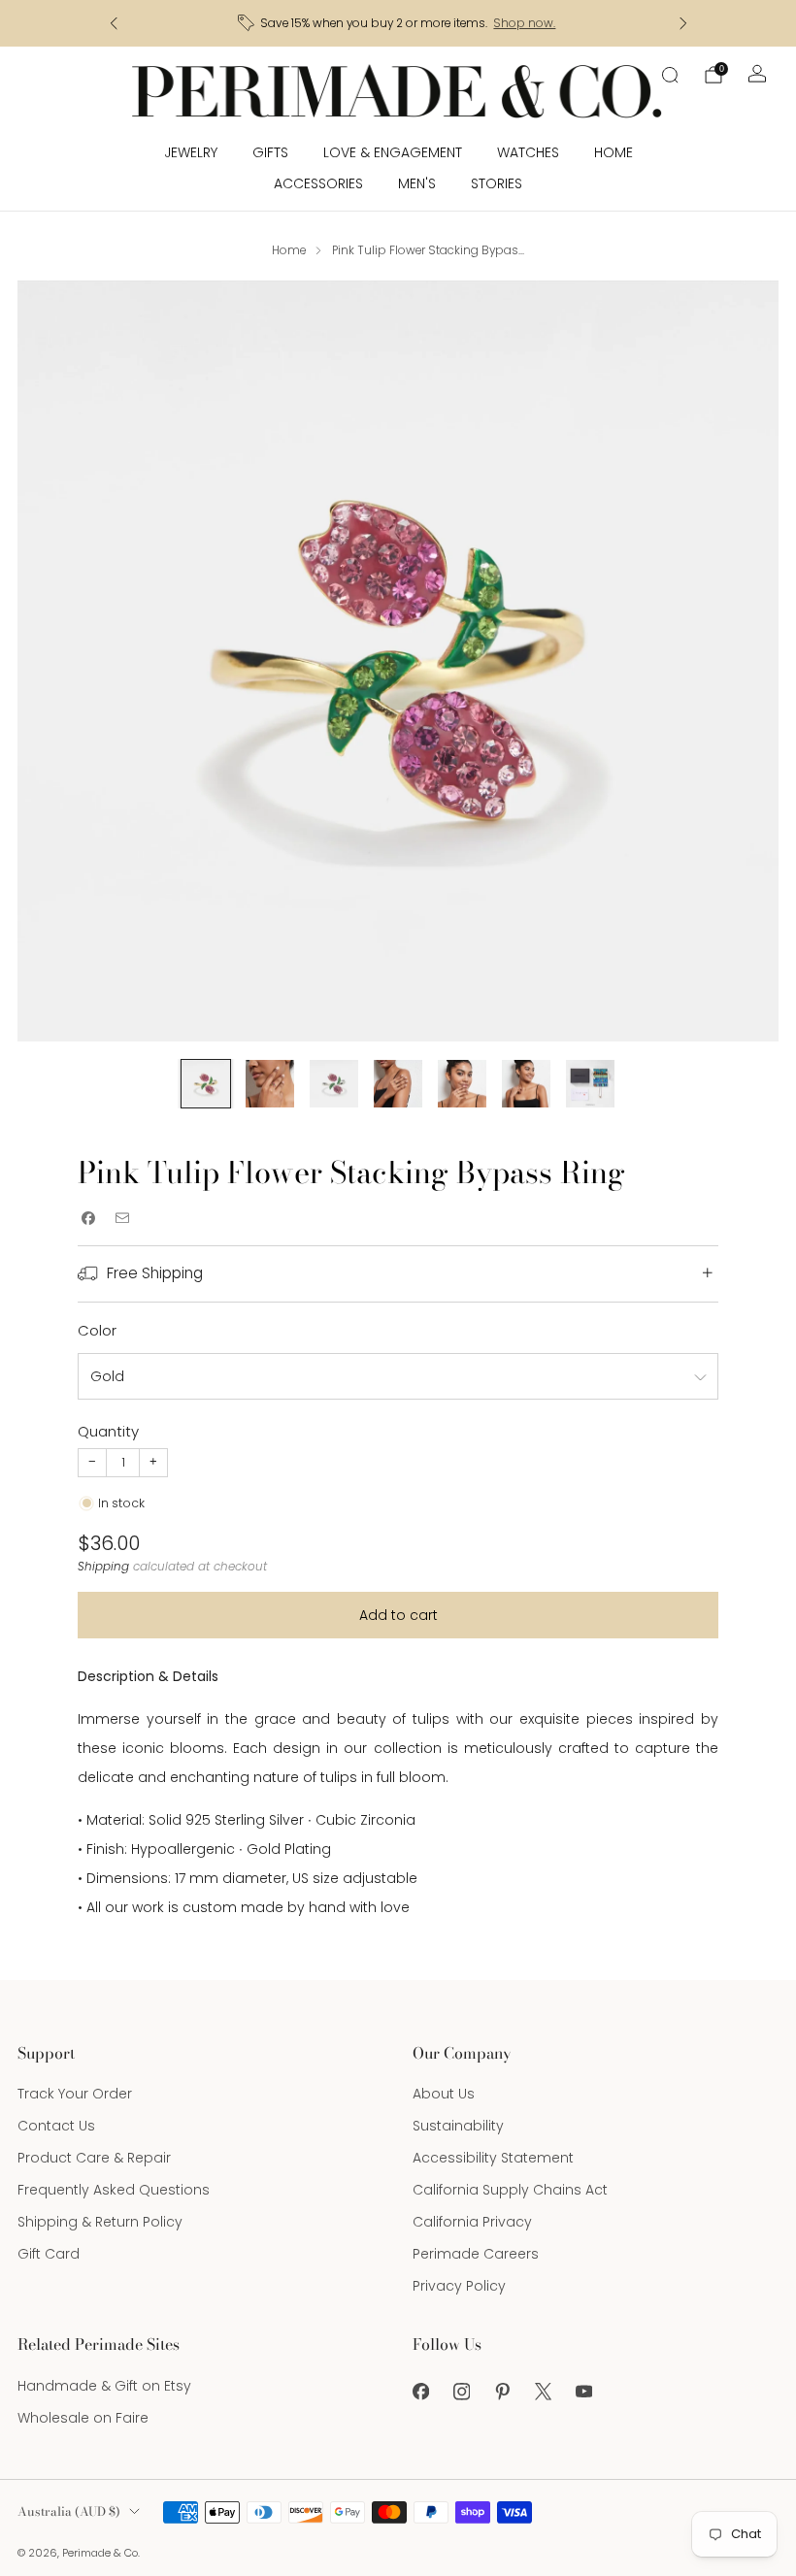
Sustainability (458, 2126)
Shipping (103, 1567)
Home (614, 152)
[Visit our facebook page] (420, 2392)
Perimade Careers (476, 2254)
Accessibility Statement (493, 2158)
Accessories (318, 183)
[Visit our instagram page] (461, 2392)
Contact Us (56, 2126)
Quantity (108, 1431)
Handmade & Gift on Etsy (104, 2386)
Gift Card (49, 2254)
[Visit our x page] (543, 2392)
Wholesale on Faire (83, 2418)
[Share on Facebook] (88, 1218)
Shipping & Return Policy (100, 2222)
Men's (417, 183)
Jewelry (191, 152)
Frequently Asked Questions (114, 2190)
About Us (444, 2094)
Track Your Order (75, 2094)
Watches (528, 152)
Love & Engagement (393, 152)
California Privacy (472, 2222)
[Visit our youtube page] (583, 2392)
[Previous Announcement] (114, 23)
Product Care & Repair (94, 2158)
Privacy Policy (459, 2286)
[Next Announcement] (683, 23)
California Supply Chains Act (510, 2190)
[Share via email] (122, 1218)
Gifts (270, 152)
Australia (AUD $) (69, 2511)
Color (97, 1330)
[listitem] (398, 23)
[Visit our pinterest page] (502, 2392)
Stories (497, 183)
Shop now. (524, 23)
